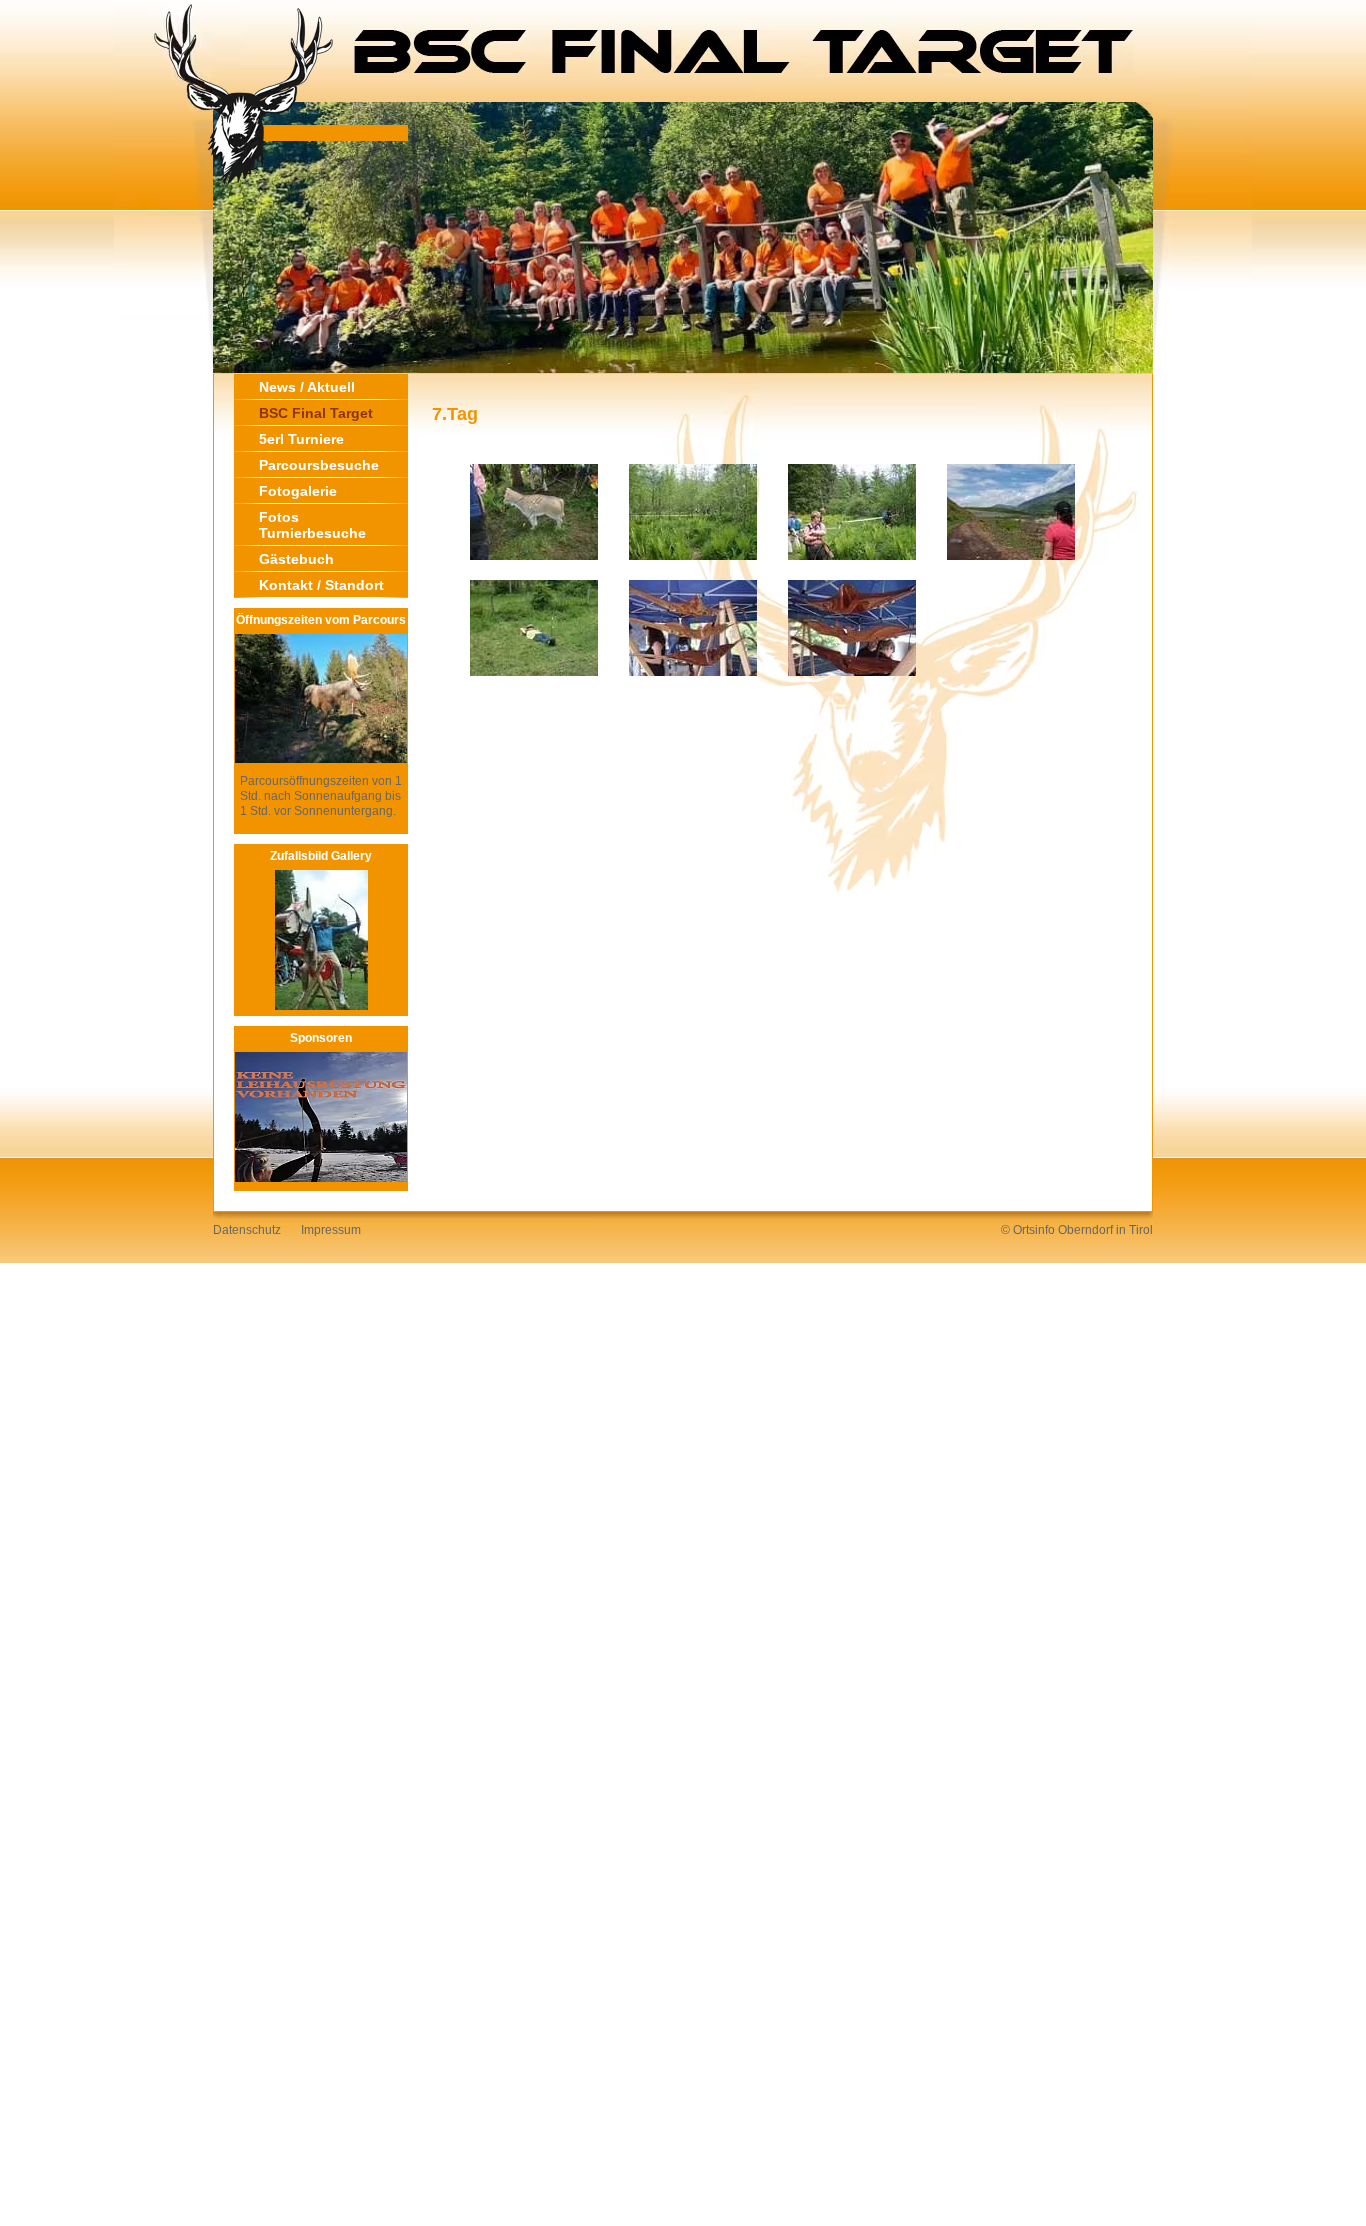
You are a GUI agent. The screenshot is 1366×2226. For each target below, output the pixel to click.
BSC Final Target (316, 413)
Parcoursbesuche (319, 465)
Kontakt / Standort (321, 585)
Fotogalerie (298, 491)
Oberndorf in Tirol (1105, 1230)
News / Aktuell (307, 387)
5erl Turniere (301, 439)
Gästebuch (296, 559)
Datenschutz (247, 1230)
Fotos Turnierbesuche (312, 525)
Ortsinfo (1034, 1230)
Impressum (331, 1230)
